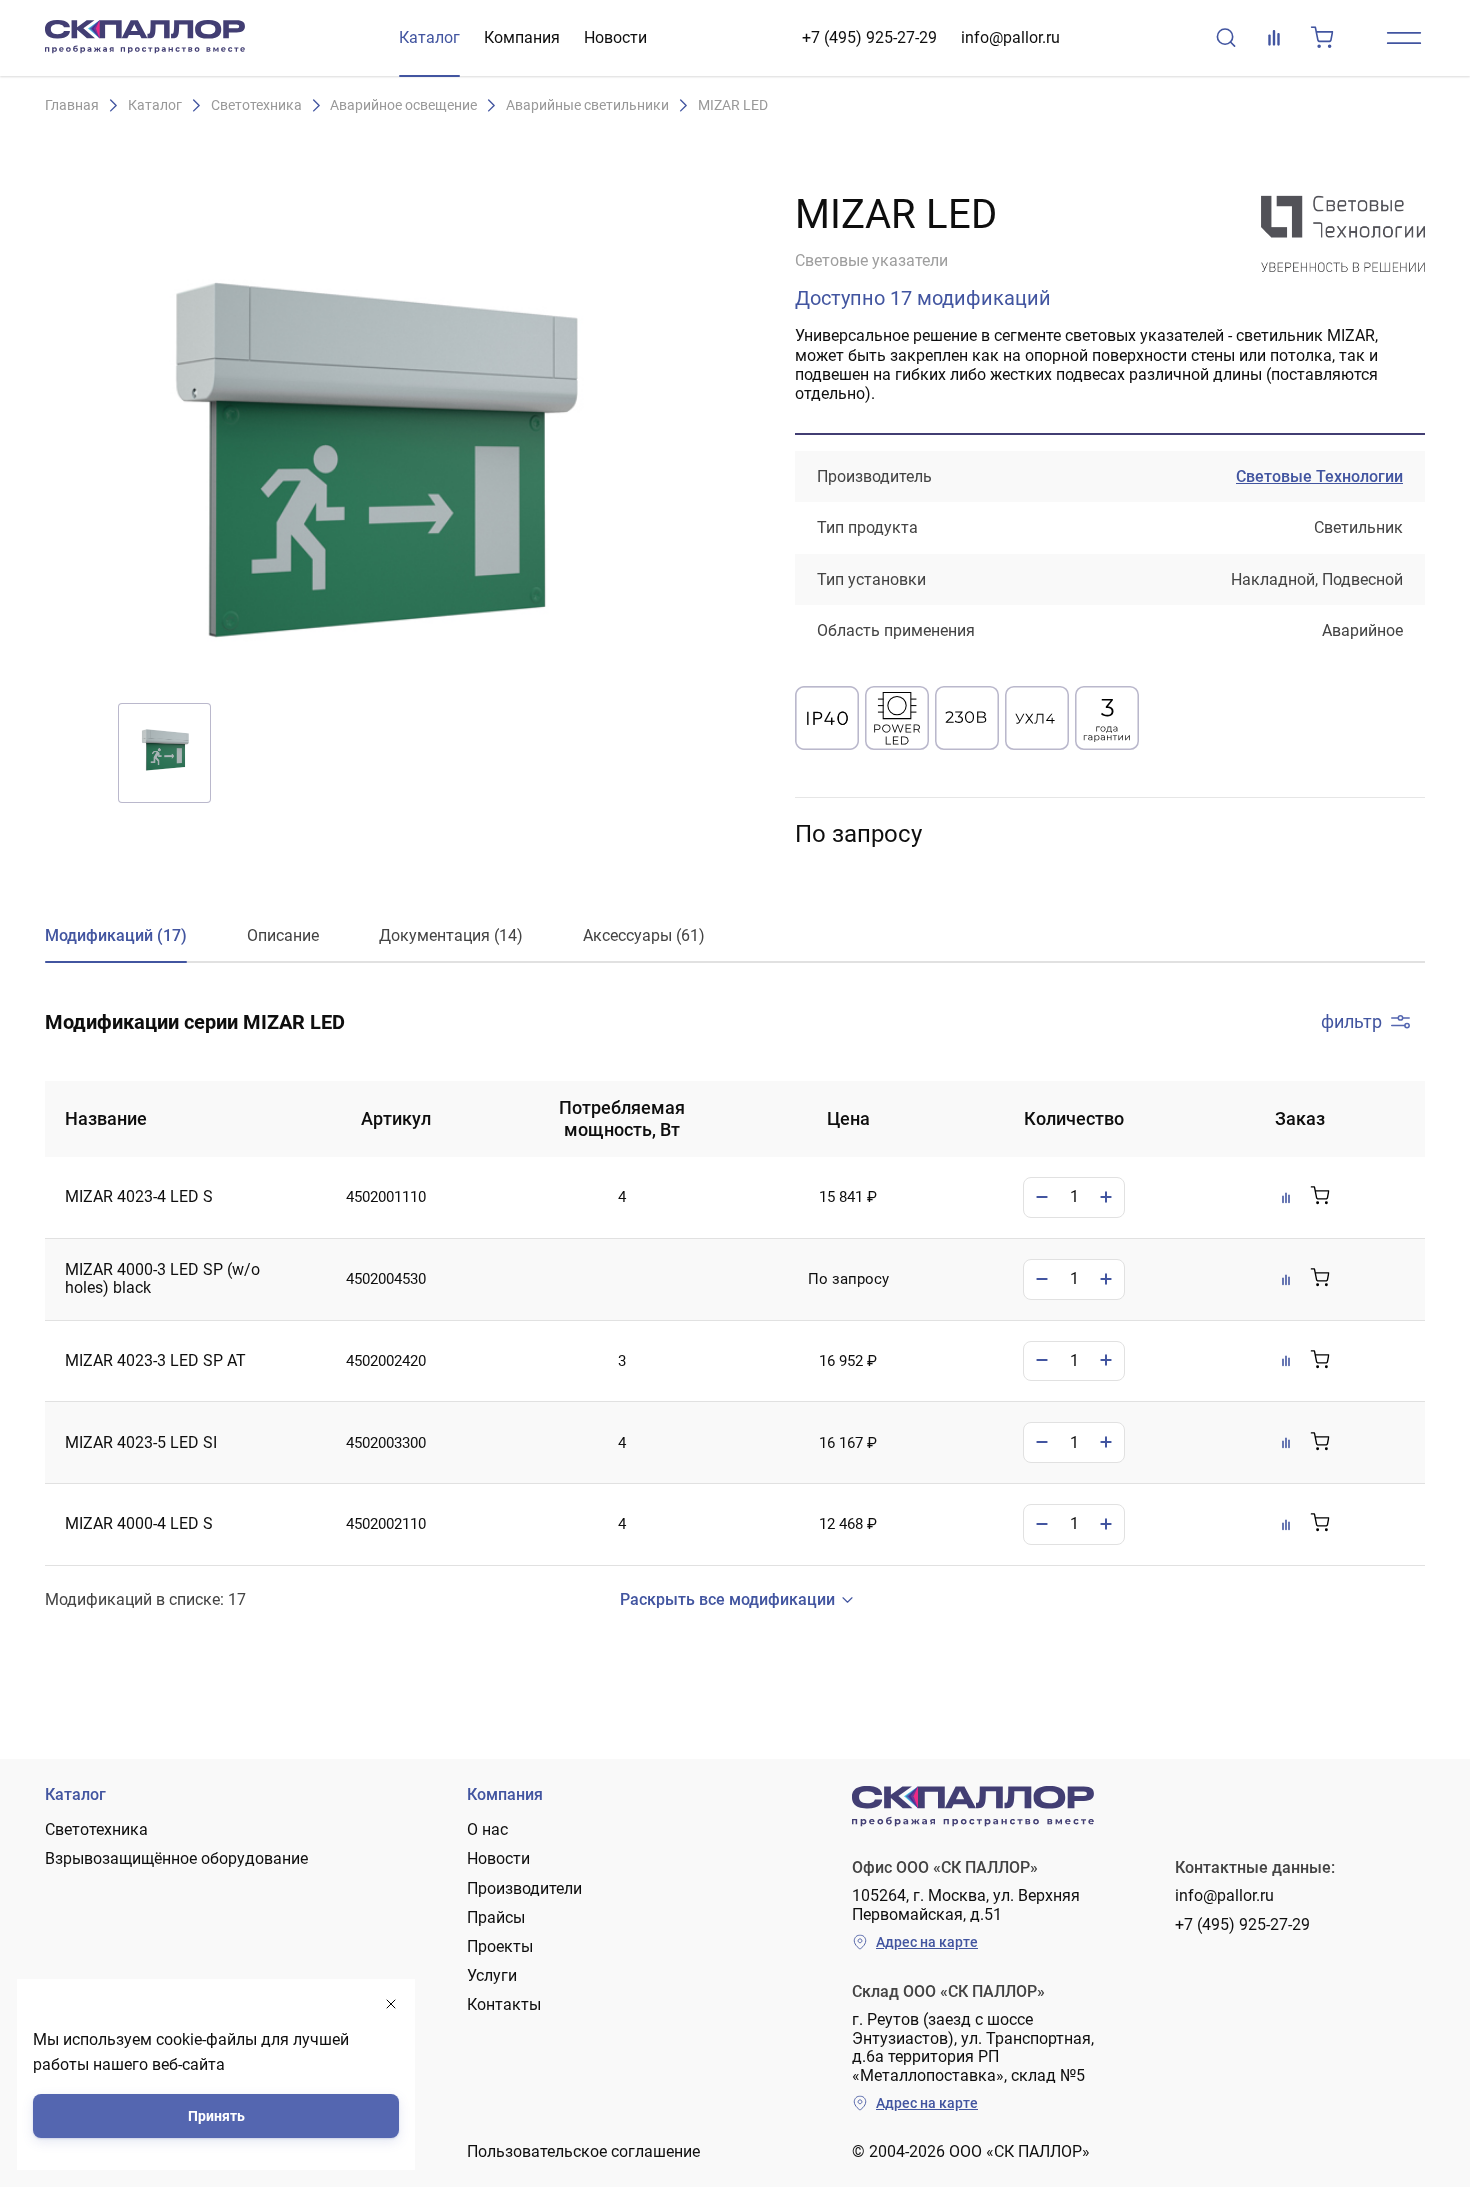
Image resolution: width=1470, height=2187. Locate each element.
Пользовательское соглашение (583, 2151)
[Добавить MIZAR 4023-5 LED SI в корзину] (1320, 1443)
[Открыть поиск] (1226, 38)
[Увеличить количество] (1106, 1197)
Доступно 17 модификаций (923, 298)
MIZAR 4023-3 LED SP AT (155, 1361)
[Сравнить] (1286, 1197)
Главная (72, 105)
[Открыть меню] (1404, 38)
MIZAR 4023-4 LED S (139, 1197)
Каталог (429, 37)
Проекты (500, 1946)
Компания (522, 37)
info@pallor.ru (1010, 37)
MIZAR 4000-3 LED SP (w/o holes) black (162, 1279)
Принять (216, 2116)
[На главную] (145, 38)
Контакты (504, 2004)
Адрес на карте (927, 1942)
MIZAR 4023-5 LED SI (141, 1443)
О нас (487, 1829)
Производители (524, 1888)
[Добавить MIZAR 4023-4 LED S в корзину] (1320, 1197)
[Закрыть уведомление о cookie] (391, 2004)
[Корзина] (1322, 38)
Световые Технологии (1319, 476)
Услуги (492, 1975)
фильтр (1351, 1021)
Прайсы (496, 1917)
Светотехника (256, 105)
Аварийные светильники (587, 105)
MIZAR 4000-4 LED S (139, 1524)
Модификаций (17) (116, 935)
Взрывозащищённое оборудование (176, 1858)
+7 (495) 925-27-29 (869, 37)
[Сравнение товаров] (1274, 38)
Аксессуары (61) (644, 935)
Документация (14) (451, 935)
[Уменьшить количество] (1042, 1197)
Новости (615, 37)
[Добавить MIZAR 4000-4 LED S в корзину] (1320, 1524)
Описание (283, 935)
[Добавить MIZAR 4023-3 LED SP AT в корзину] (1320, 1361)
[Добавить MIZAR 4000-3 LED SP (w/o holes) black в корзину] (1320, 1279)
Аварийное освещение (403, 105)
